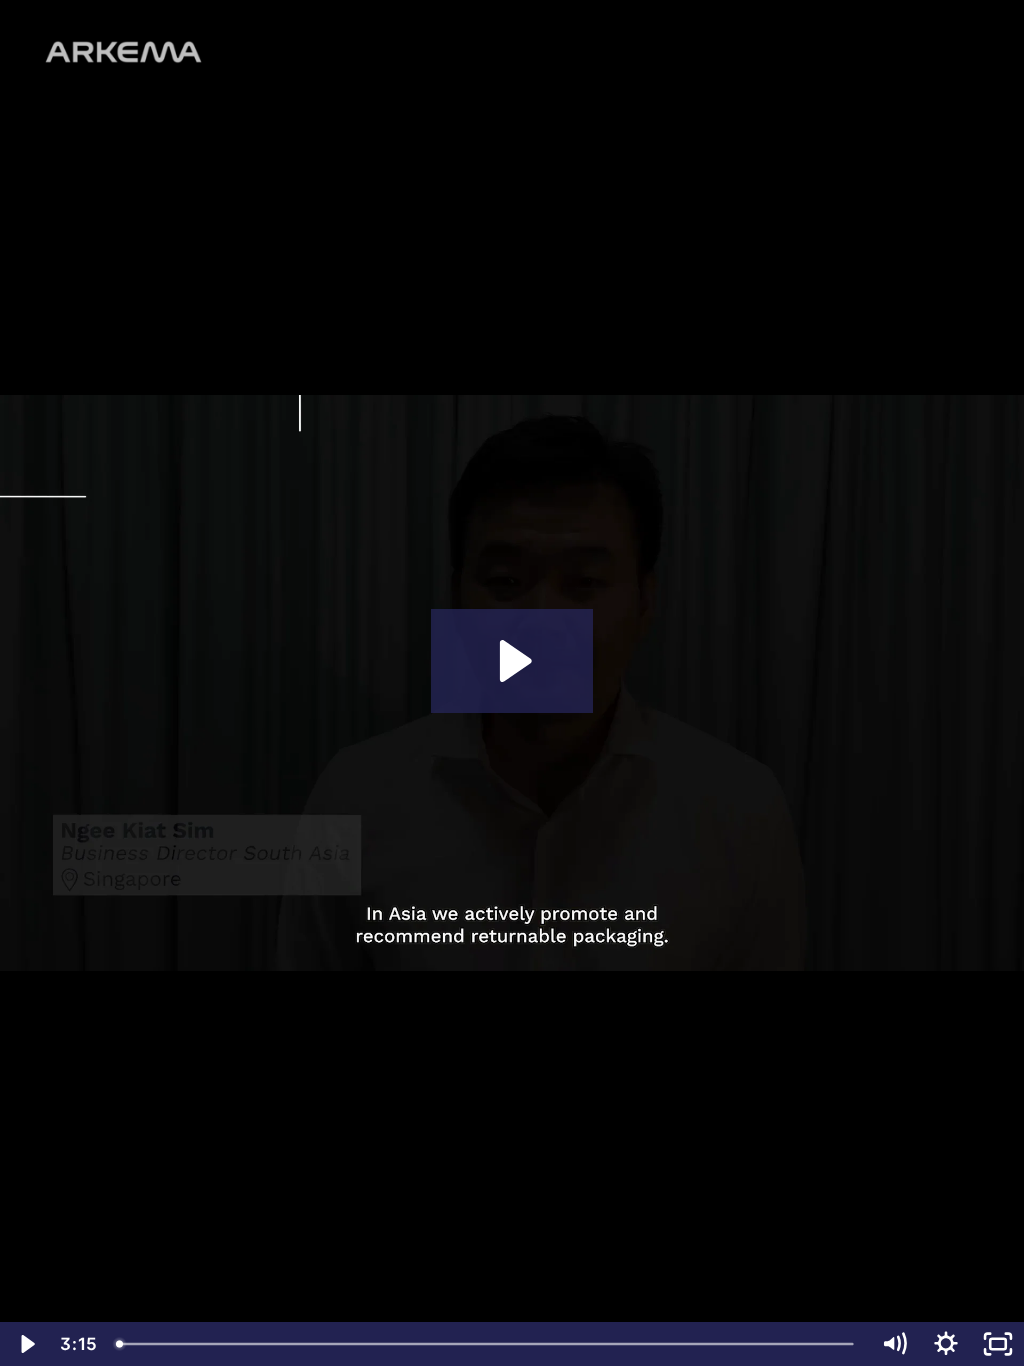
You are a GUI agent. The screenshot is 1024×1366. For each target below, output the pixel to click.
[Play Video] (26, 1344)
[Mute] (894, 1344)
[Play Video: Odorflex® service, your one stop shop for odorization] (512, 661)
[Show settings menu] (946, 1344)
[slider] (487, 1344)
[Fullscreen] (998, 1344)
